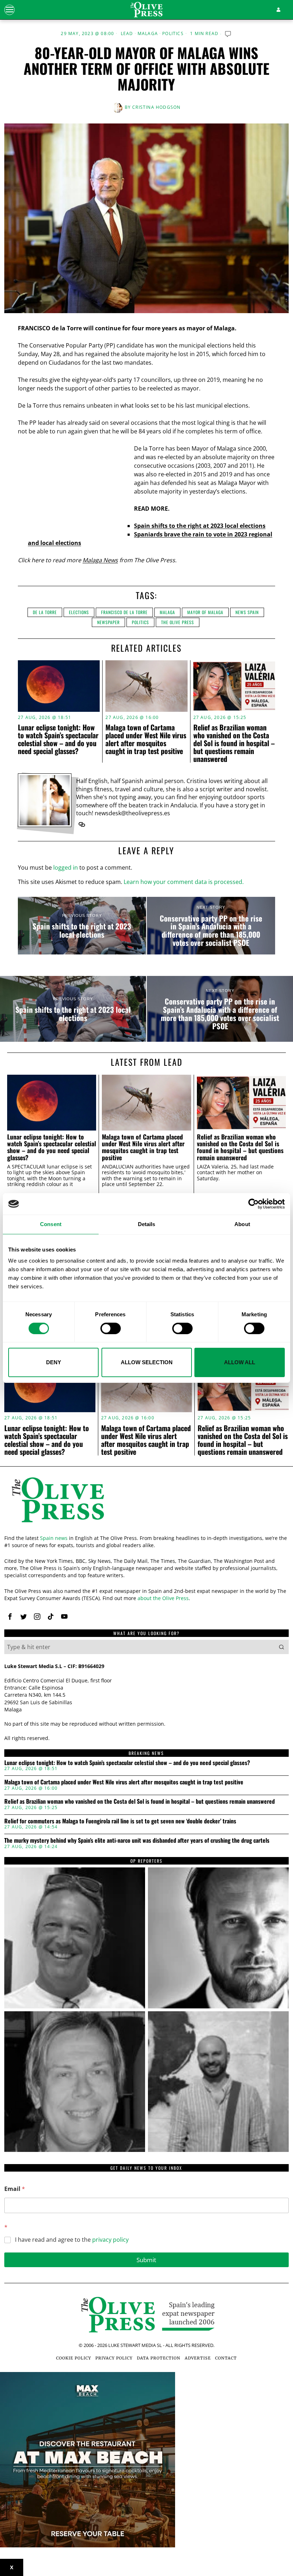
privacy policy (110, 2240)
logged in (66, 867)
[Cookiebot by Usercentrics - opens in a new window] (254, 1204)
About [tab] (242, 1224)
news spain (247, 612)
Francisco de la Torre (124, 612)
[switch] (111, 1328)
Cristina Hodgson (156, 107)
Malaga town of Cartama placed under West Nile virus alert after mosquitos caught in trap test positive (146, 739)
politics (140, 622)
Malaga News (100, 560)
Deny (54, 1362)
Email (15, 2189)
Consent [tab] (51, 1224)
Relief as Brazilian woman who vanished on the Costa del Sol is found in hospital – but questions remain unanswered (234, 743)
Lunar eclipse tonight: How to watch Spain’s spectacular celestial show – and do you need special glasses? (58, 739)
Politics (173, 34)
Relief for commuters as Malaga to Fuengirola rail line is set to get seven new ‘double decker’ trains (120, 1821)
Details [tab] (147, 1224)
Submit (146, 2260)
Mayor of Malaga (205, 612)
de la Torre (45, 612)
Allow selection (147, 1362)
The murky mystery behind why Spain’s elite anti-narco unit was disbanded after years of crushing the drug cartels (137, 1841)
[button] (282, 1647)
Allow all (240, 1362)
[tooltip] (82, 825)
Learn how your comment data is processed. (184, 882)
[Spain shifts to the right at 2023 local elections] (82, 926)
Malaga (148, 34)
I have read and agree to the (72, 2240)
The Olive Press (178, 622)
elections (79, 612)
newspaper (108, 622)
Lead (127, 34)
